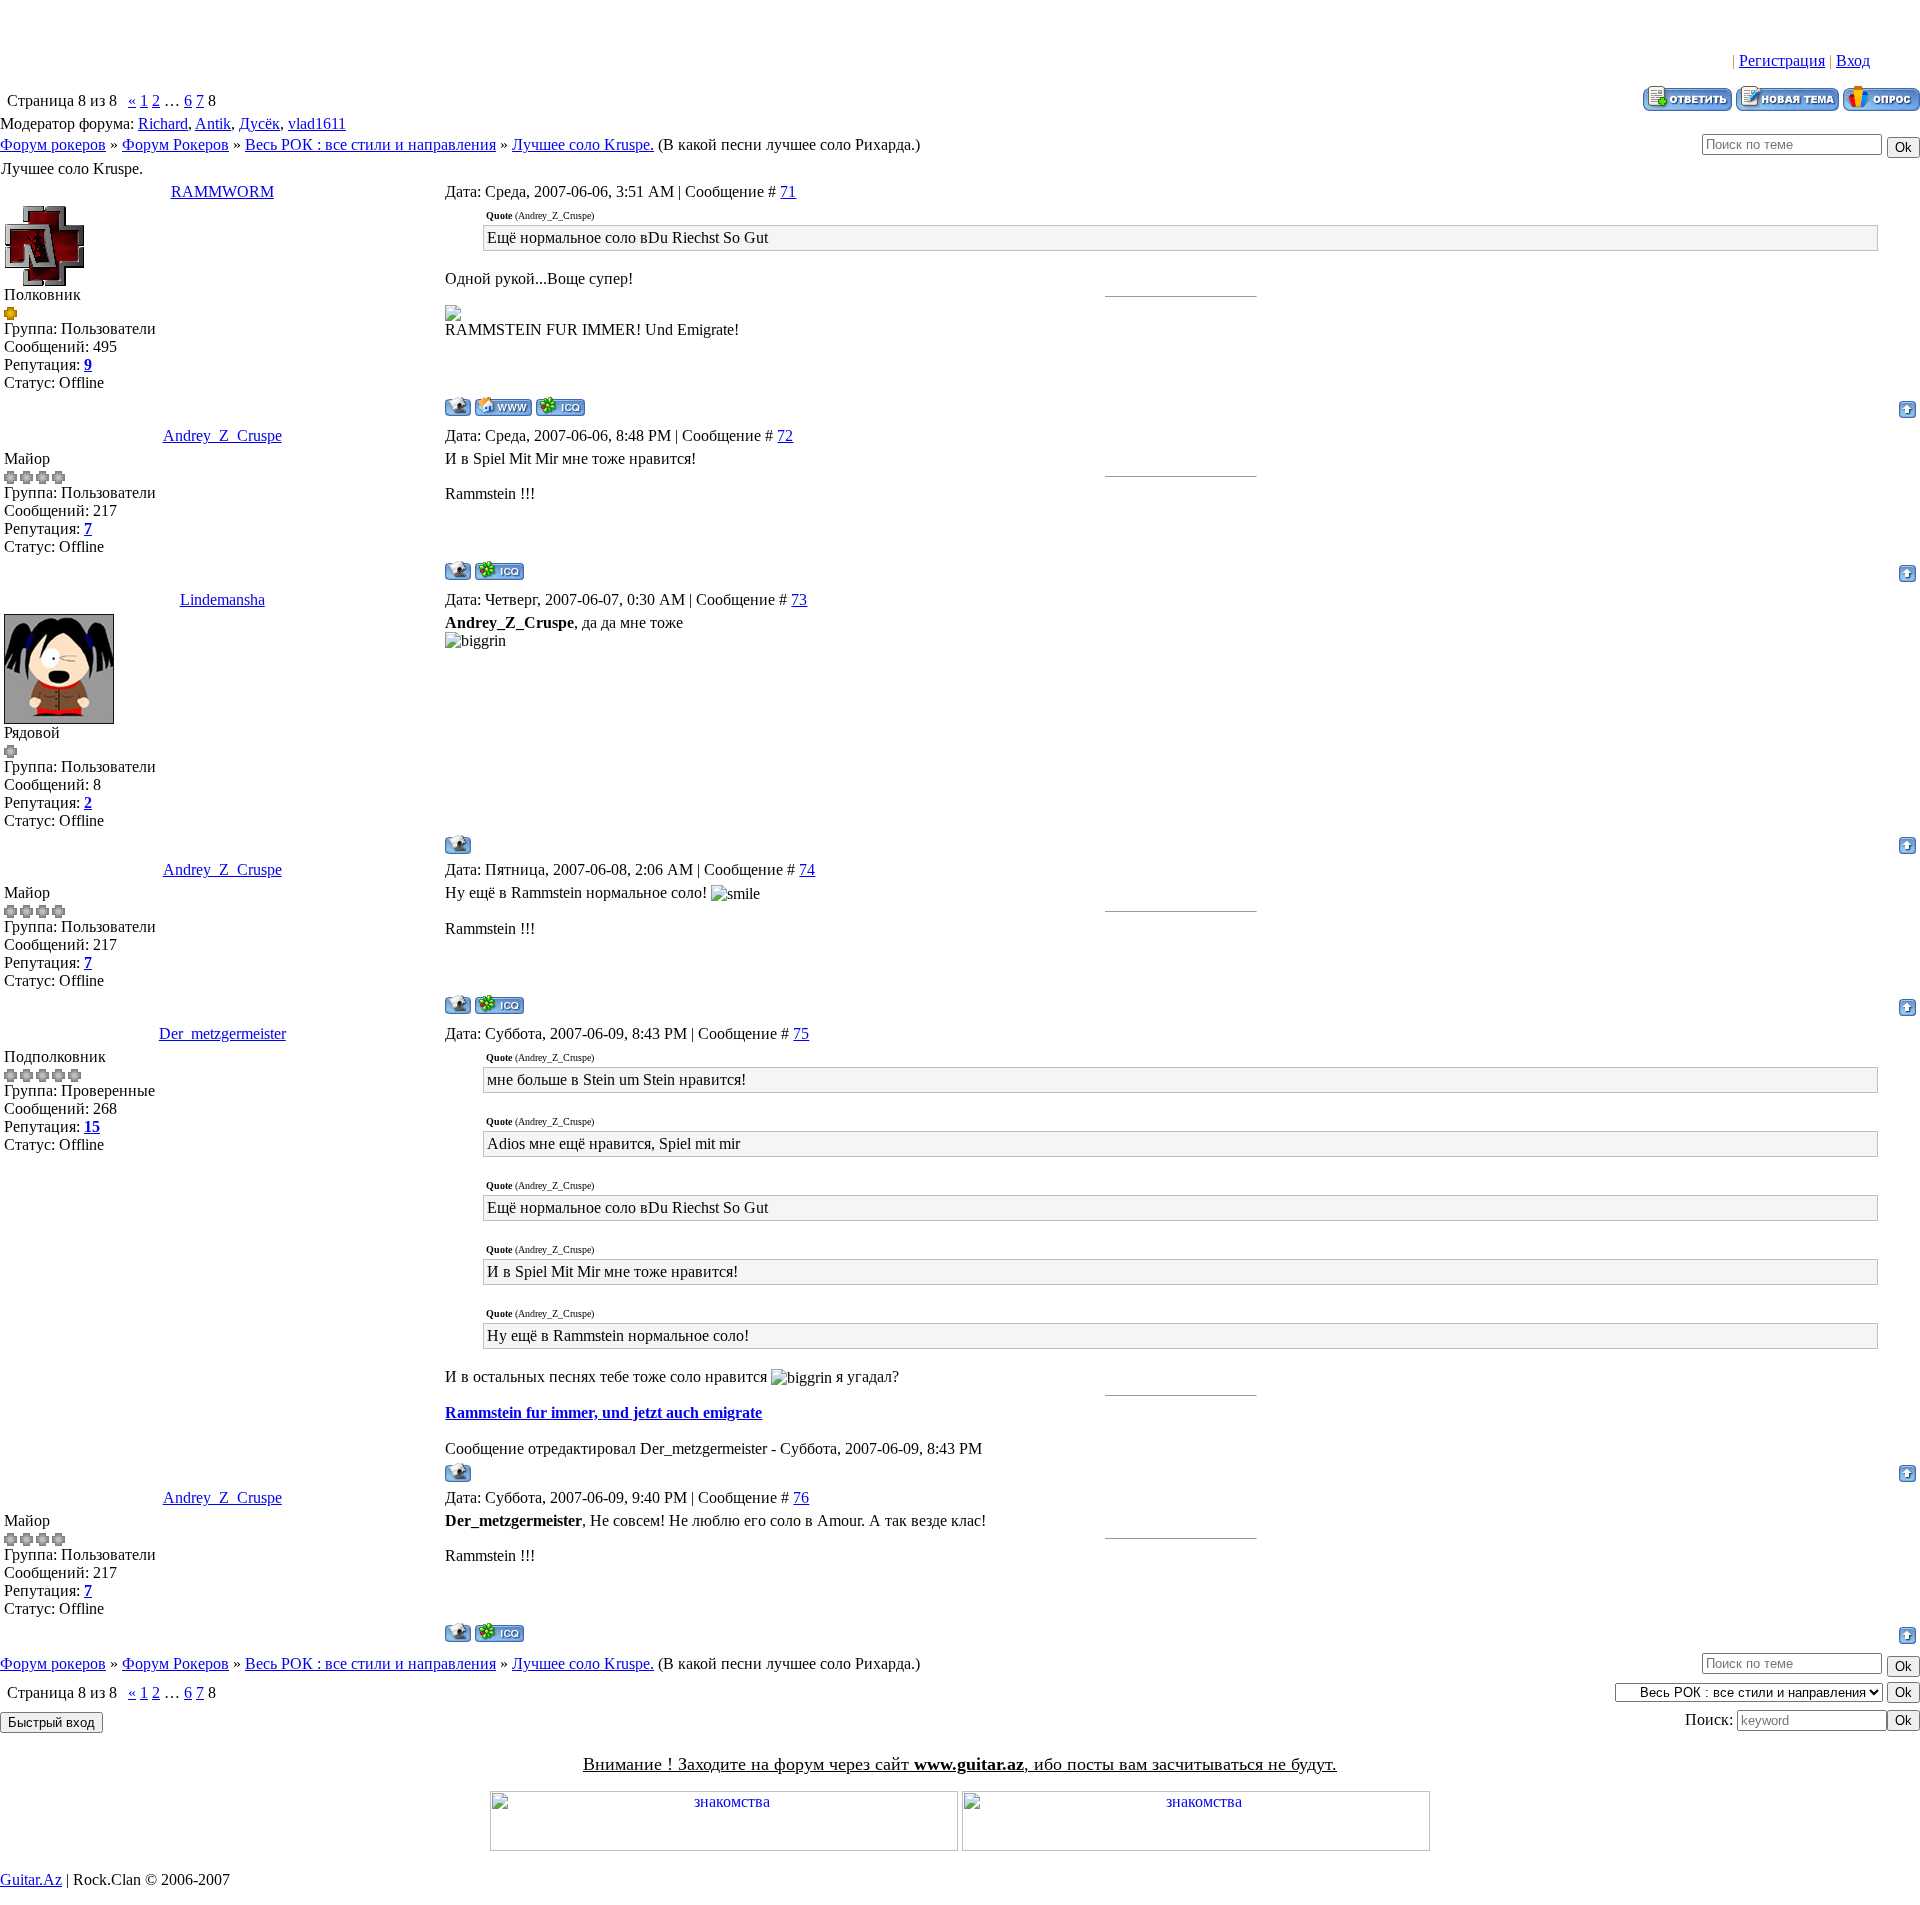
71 (788, 191)
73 (799, 599)
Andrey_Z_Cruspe (222, 435)
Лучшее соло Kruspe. (583, 144)
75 (801, 1033)
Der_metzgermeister (222, 1033)
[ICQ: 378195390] (560, 406)
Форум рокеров (53, 144)
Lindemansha (222, 599)
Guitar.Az (31, 1879)
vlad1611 (317, 123)
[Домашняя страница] (503, 406)
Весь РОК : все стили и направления (370, 144)
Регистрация (1782, 60)
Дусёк (259, 123)
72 (785, 435)
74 (807, 869)
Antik (213, 123)
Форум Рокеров (175, 144)
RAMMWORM (222, 191)
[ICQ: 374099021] (499, 570)
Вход (1853, 60)
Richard (163, 123)
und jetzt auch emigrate (682, 1412)
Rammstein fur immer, (523, 1412)
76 (801, 1497)
